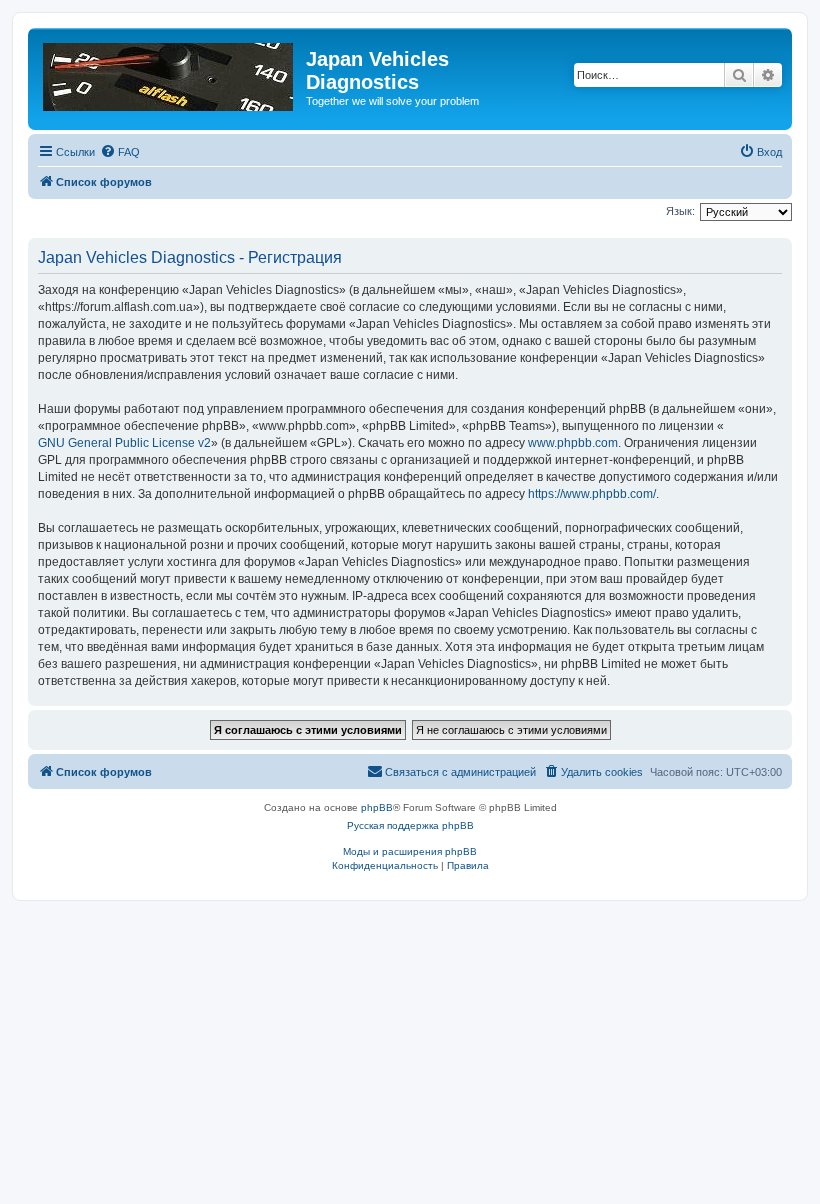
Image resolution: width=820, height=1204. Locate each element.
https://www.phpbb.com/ (592, 494)
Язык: (680, 211)
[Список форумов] (169, 73)
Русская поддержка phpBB (410, 825)
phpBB (377, 807)
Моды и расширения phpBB (410, 851)
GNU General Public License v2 (124, 443)
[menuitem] (120, 152)
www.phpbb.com (573, 443)
